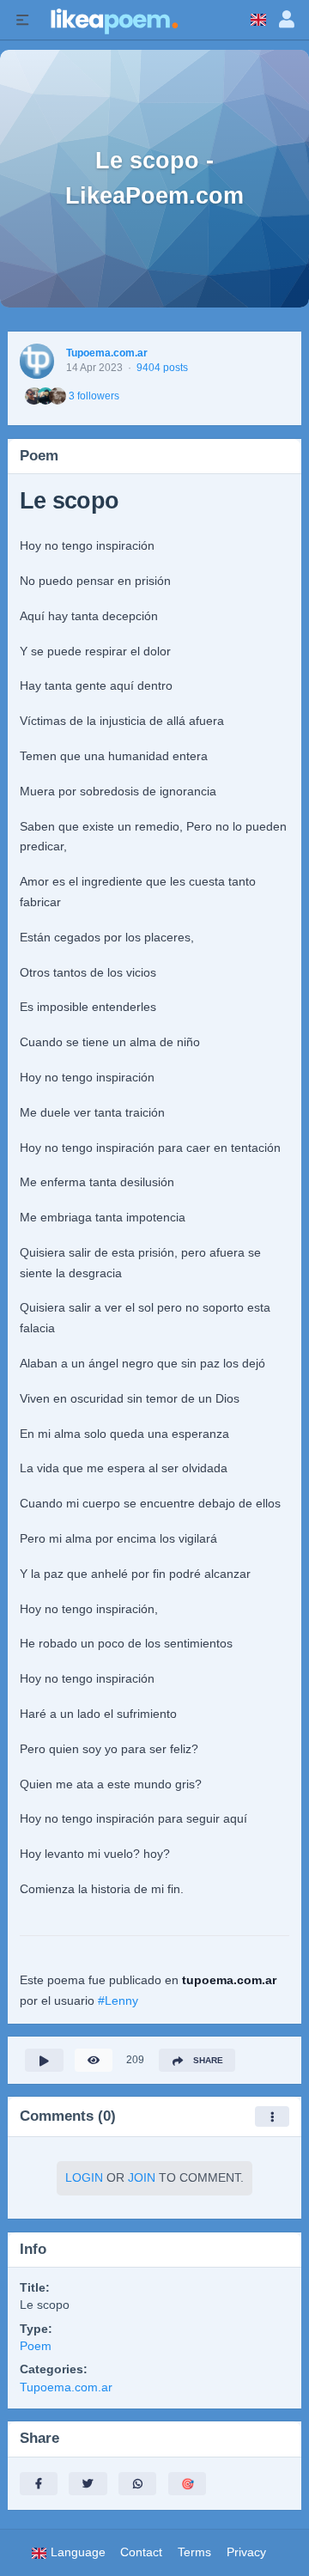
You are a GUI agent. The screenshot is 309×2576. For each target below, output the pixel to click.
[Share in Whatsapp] (137, 2484)
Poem (36, 2346)
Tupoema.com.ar (107, 353)
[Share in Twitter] (88, 2484)
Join (142, 2178)
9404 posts (162, 368)
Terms (194, 2552)
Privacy (246, 2552)
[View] (94, 2060)
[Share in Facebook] (39, 2484)
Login (84, 2178)
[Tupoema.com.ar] (37, 361)
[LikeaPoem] (113, 20)
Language (76, 2552)
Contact (141, 2552)
